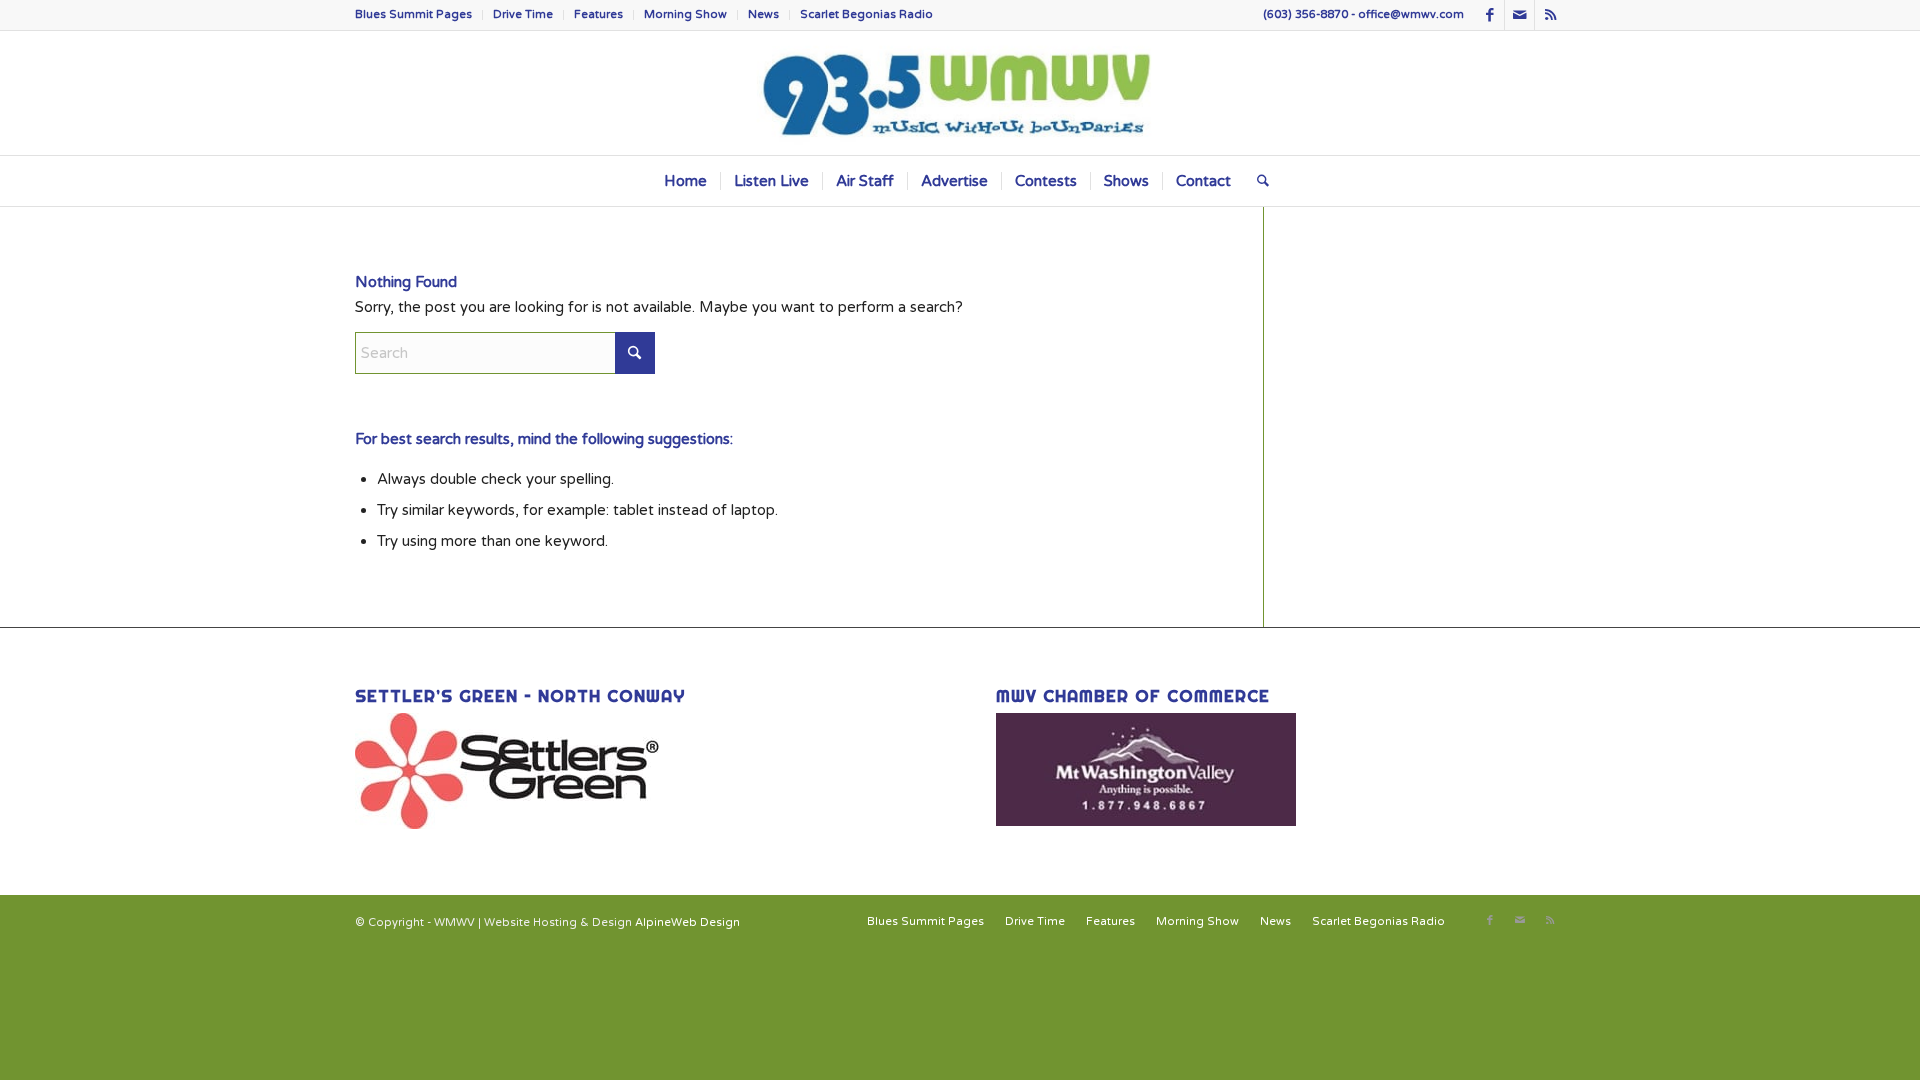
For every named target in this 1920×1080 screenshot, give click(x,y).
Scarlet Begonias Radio (866, 14)
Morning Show (685, 14)
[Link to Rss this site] (1550, 15)
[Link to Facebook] (1489, 15)
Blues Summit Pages (413, 14)
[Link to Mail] (1519, 15)
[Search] (1256, 181)
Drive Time (523, 14)
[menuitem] (419, 15)
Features (598, 14)
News (763, 14)
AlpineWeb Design (687, 922)
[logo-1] (960, 93)
